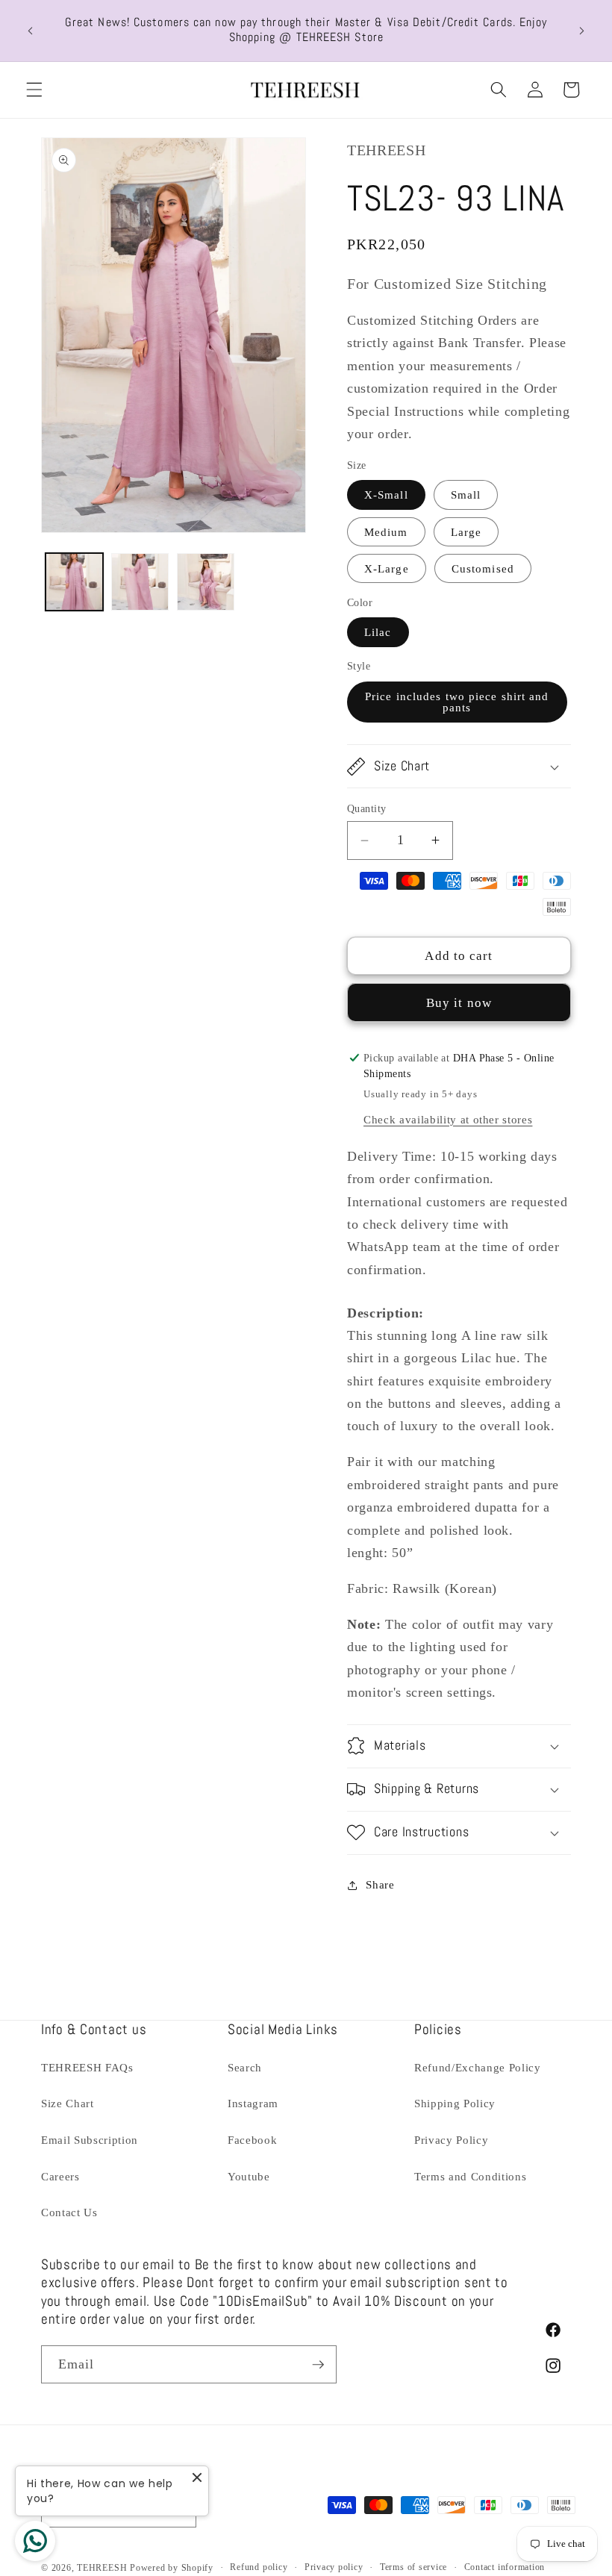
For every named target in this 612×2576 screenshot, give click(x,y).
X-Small (386, 495)
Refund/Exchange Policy (478, 2067)
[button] (34, 90)
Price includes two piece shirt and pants (457, 702)
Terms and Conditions (470, 2176)
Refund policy (259, 2567)
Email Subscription (90, 2140)
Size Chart (68, 2103)
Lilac (378, 632)
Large (466, 532)
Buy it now (459, 1003)
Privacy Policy (451, 2140)
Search (245, 2067)
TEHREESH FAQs (87, 2067)
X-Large (387, 568)
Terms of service (413, 2567)
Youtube (249, 2176)
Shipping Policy (455, 2103)
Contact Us (69, 2212)
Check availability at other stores (448, 1119)
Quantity (367, 808)
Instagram (253, 2103)
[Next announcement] (581, 31)
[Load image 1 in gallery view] (74, 582)
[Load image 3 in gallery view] (206, 582)
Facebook (252, 2140)
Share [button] (380, 1884)
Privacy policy (334, 2567)
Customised (483, 568)
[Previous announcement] (31, 31)
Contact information (505, 2567)
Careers (60, 2176)
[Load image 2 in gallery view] (140, 582)
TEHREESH (102, 2568)
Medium (386, 532)
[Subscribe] (318, 2365)
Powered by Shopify (172, 2568)
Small (466, 495)
